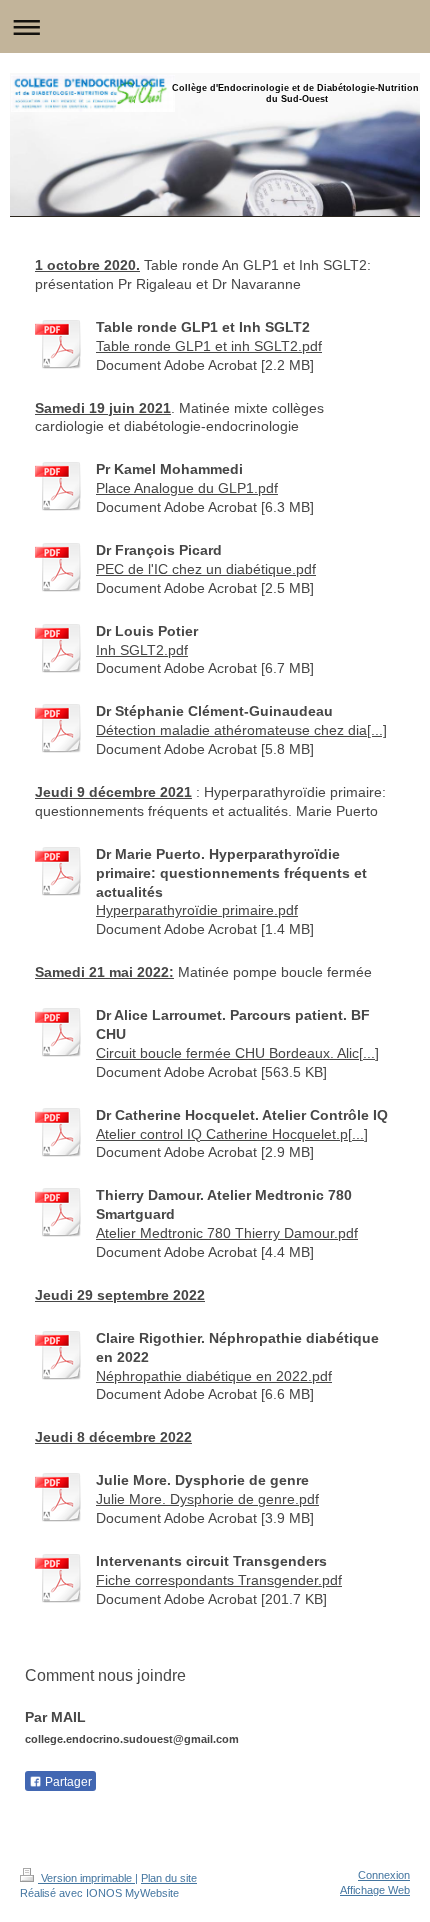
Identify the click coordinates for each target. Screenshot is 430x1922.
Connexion (384, 1875)
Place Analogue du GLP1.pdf (187, 488)
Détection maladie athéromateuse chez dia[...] (241, 730)
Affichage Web (375, 1890)
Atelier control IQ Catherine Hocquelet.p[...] (232, 1134)
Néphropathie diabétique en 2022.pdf (214, 1376)
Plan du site (169, 1878)
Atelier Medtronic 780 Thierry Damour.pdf (227, 1233)
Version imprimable (86, 1878)
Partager (67, 1782)
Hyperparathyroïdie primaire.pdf (197, 910)
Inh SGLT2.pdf (142, 650)
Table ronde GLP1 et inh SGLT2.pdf (209, 346)
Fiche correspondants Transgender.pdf (219, 1580)
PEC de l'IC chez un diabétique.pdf (206, 569)
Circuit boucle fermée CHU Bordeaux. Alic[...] (237, 1053)
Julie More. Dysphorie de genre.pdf (207, 1499)
